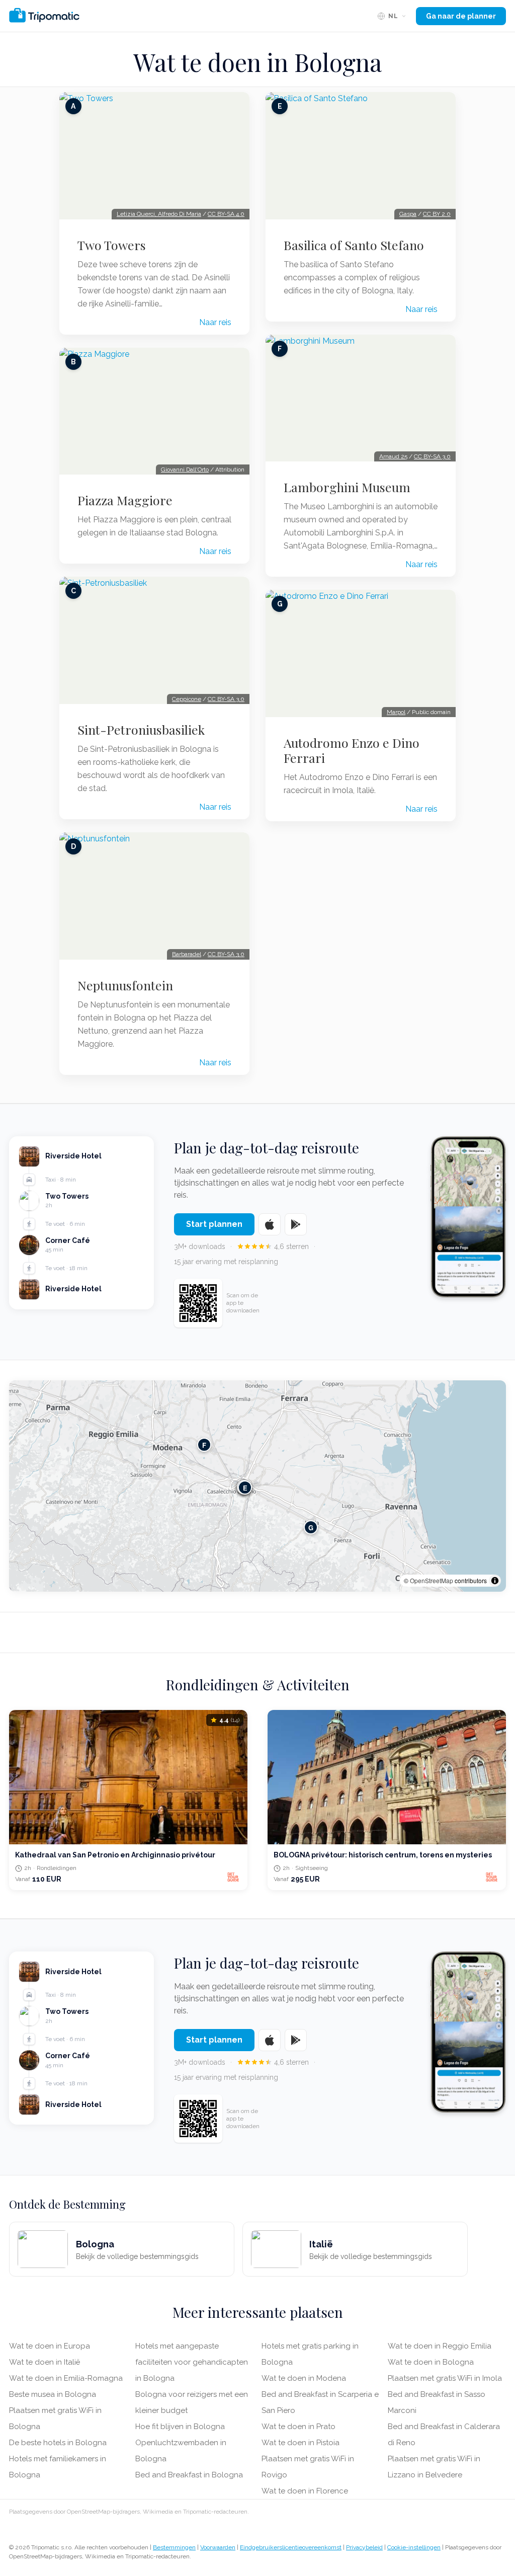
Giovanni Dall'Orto (185, 470)
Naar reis (215, 322)
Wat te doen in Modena (304, 2378)
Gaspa (408, 214)
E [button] (245, 1487)
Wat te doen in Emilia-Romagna (66, 2378)
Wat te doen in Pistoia (301, 2443)
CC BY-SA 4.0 (226, 214)
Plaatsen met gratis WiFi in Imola (445, 2378)
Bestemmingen (174, 2547)
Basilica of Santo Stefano (354, 245)
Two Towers (112, 245)
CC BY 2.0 (437, 214)
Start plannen (214, 1224)
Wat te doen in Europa (50, 2346)
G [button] (311, 1527)
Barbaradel (187, 954)
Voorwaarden (218, 2547)
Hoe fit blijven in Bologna (180, 2427)
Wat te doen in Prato (298, 2427)
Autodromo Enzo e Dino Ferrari (352, 750)
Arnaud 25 (393, 456)
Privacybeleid (364, 2547)
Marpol (396, 712)
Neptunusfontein (125, 985)
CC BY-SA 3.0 (226, 699)
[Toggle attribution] (495, 1581)
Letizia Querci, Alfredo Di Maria (159, 214)
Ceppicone (187, 699)
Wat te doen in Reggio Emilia (440, 2346)
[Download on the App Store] (270, 1224)
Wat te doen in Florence (305, 2491)
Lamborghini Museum (347, 487)
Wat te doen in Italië (45, 2362)
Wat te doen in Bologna (431, 2362)
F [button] (204, 1445)
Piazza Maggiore (125, 500)
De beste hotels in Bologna (58, 2443)
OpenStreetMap (432, 1580)
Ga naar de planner (461, 16)
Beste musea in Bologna (53, 2394)
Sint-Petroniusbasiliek (141, 730)
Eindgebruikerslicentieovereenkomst (291, 2547)
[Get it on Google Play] (296, 1224)
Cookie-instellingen (414, 2547)
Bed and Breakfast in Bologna (189, 2475)
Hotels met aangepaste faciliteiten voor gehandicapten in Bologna (192, 2362)
